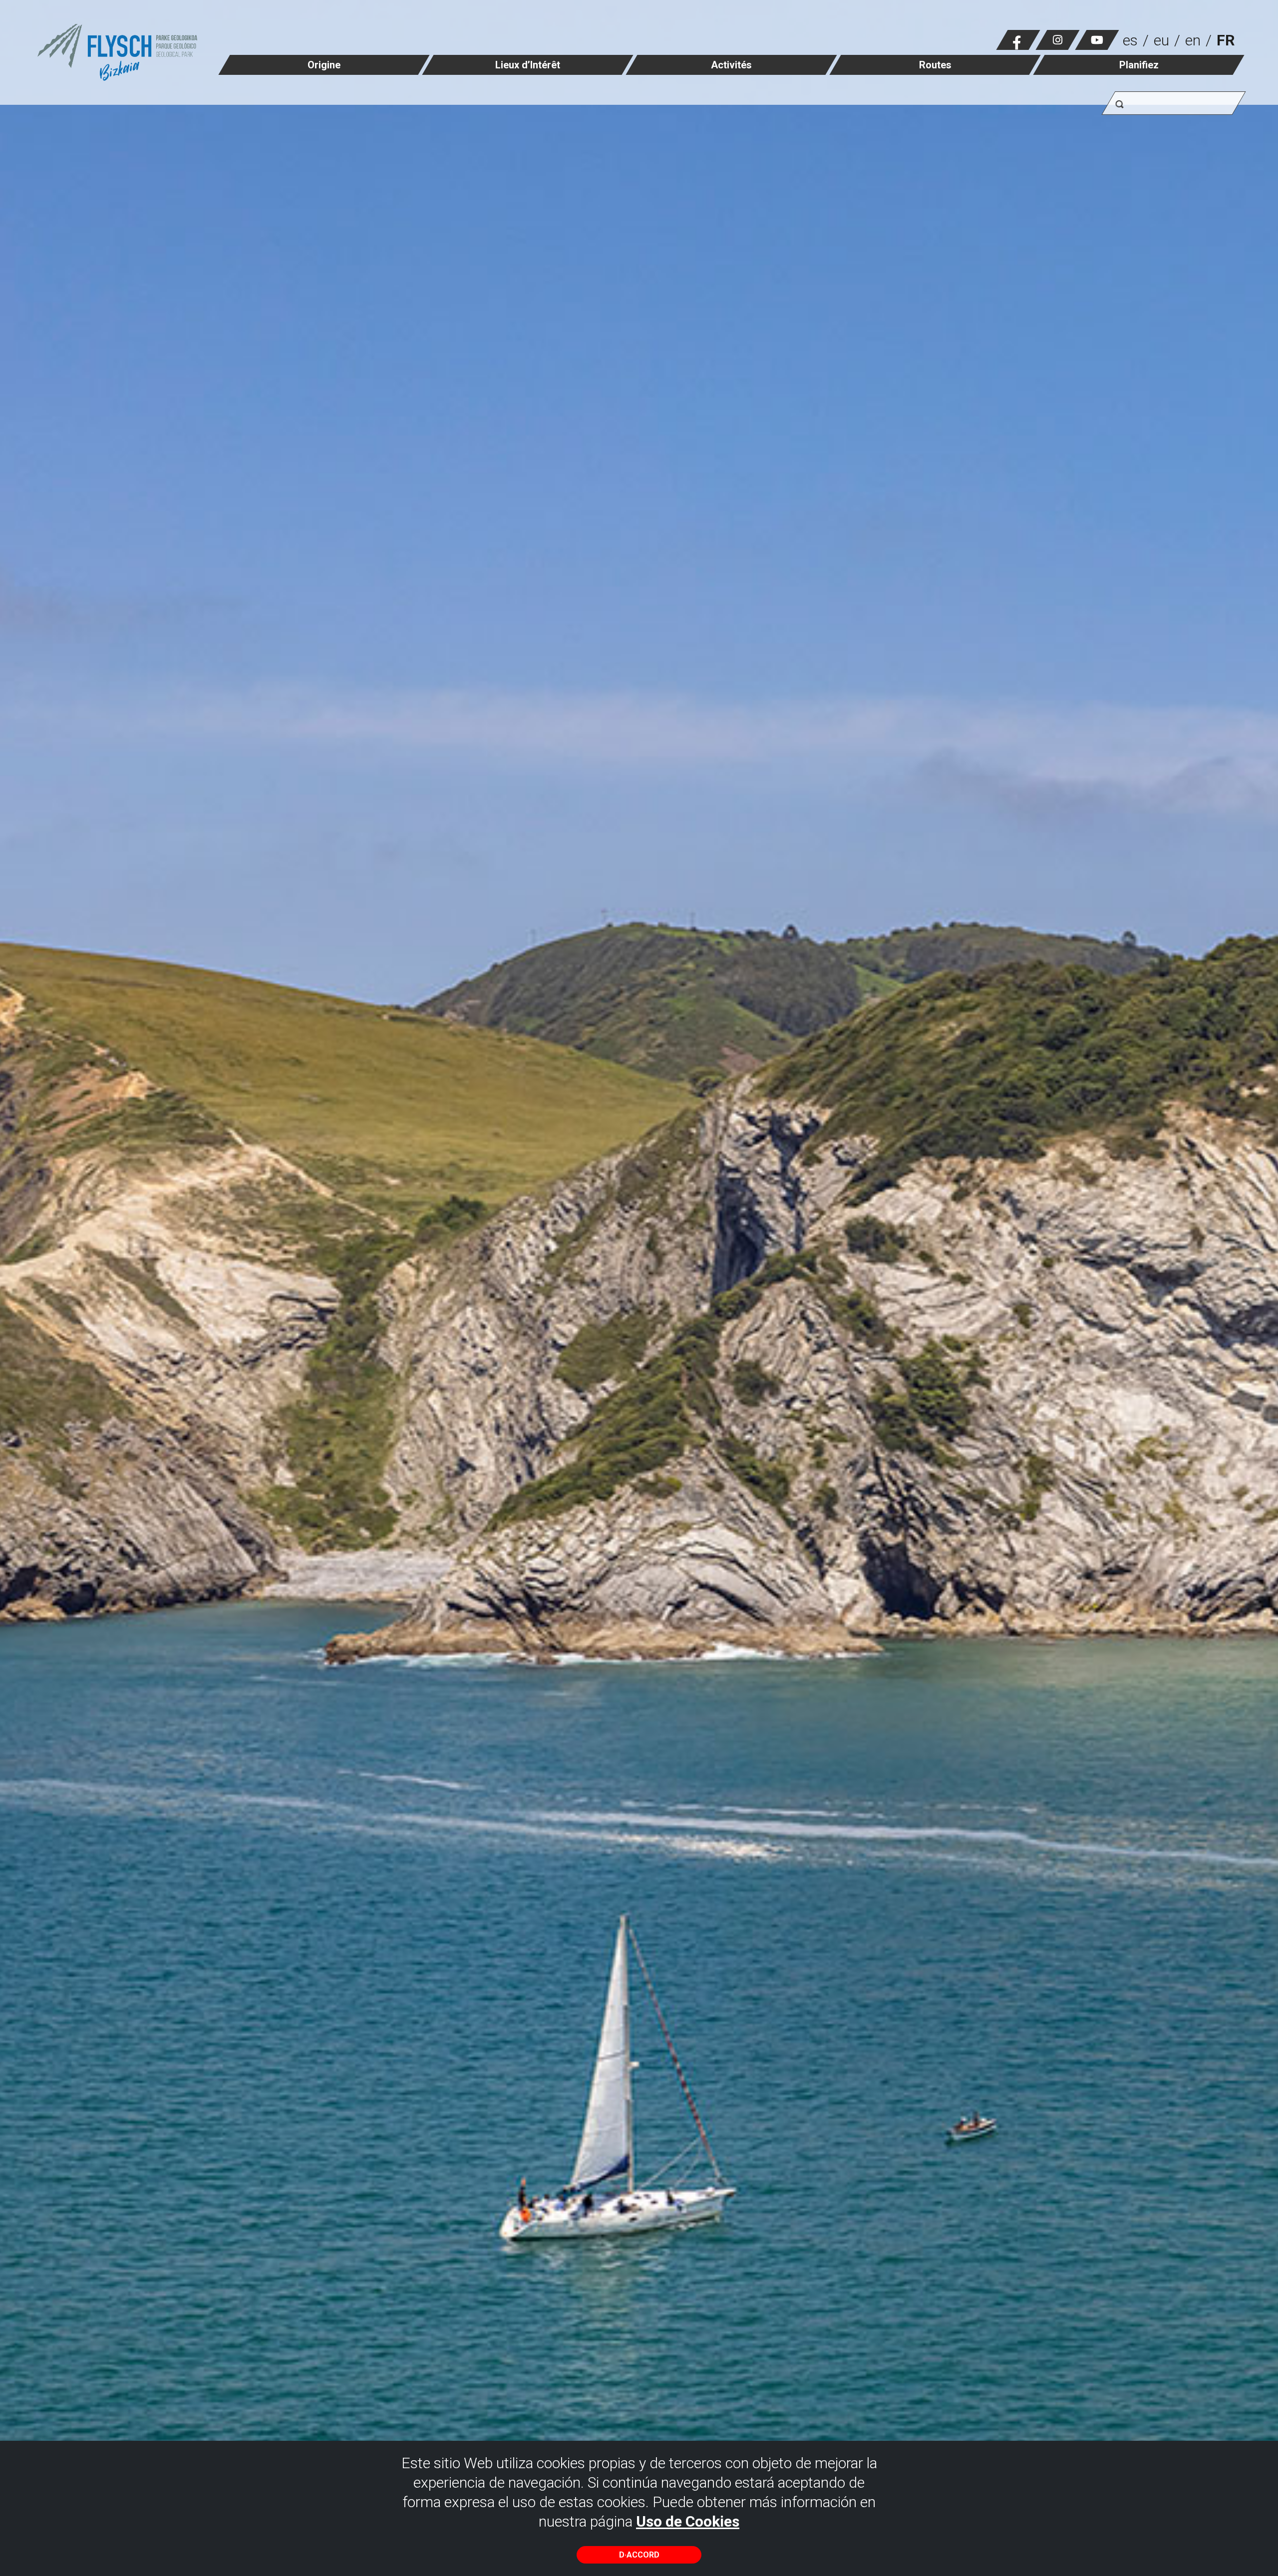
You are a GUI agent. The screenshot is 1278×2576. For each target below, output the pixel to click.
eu (1161, 40)
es (1130, 40)
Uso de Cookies (688, 2521)
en (1193, 40)
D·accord (639, 2555)
